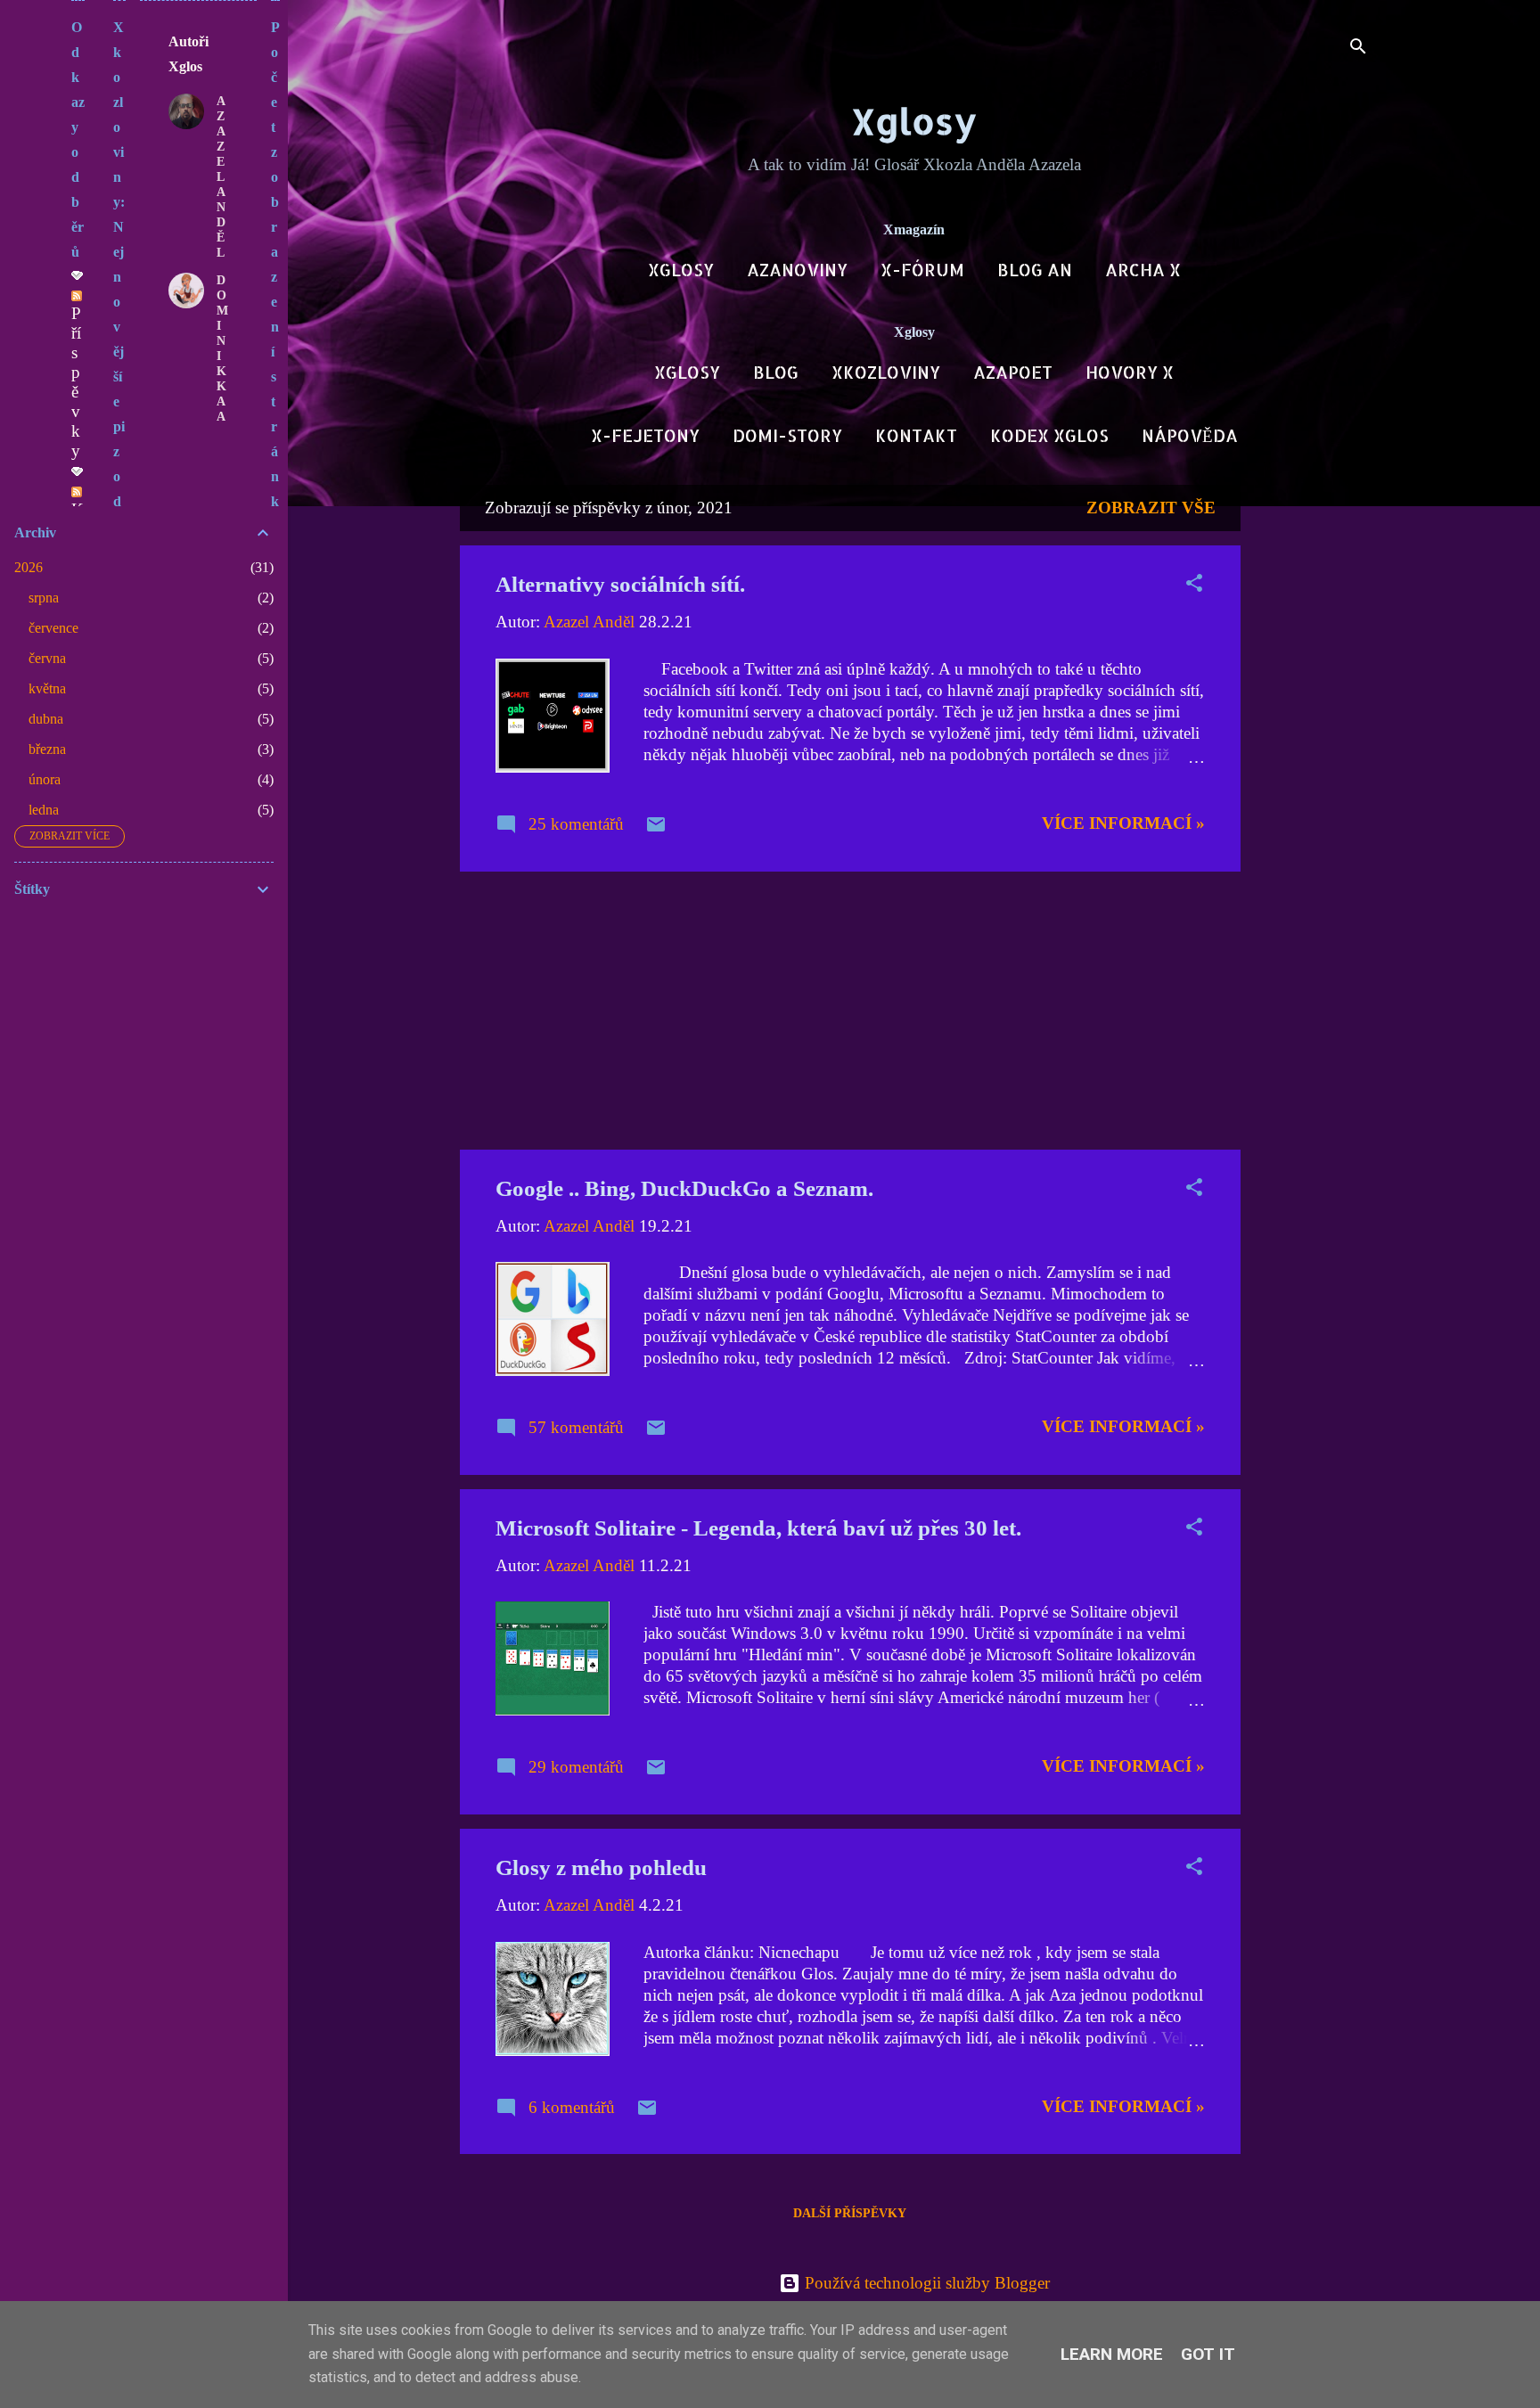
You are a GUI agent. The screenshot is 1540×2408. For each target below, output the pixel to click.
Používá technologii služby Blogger (925, 2283)
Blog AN (1035, 270)
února (45, 779)
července (53, 628)
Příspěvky (76, 382)
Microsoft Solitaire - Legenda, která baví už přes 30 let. (758, 1528)
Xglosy (914, 121)
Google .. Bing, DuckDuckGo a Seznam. (684, 1188)
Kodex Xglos (1049, 435)
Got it (1208, 2354)
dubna (46, 719)
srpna (44, 598)
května (47, 688)
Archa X (1143, 270)
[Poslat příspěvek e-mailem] (656, 829)
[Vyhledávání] (1358, 49)
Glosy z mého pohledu (601, 1867)
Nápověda (1190, 435)
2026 (29, 567)
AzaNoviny (797, 270)
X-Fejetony (645, 435)
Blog (776, 372)
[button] (1194, 586)
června (47, 658)
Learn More (1112, 2354)
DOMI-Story (787, 435)
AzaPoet (1013, 372)
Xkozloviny (886, 372)
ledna (44, 810)
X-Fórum (922, 270)
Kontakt (916, 435)
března (47, 749)
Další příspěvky (850, 2213)
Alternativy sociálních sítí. (620, 584)
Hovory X (1130, 372)
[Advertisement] (1312, 752)
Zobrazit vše (1151, 508)
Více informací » (1123, 823)
